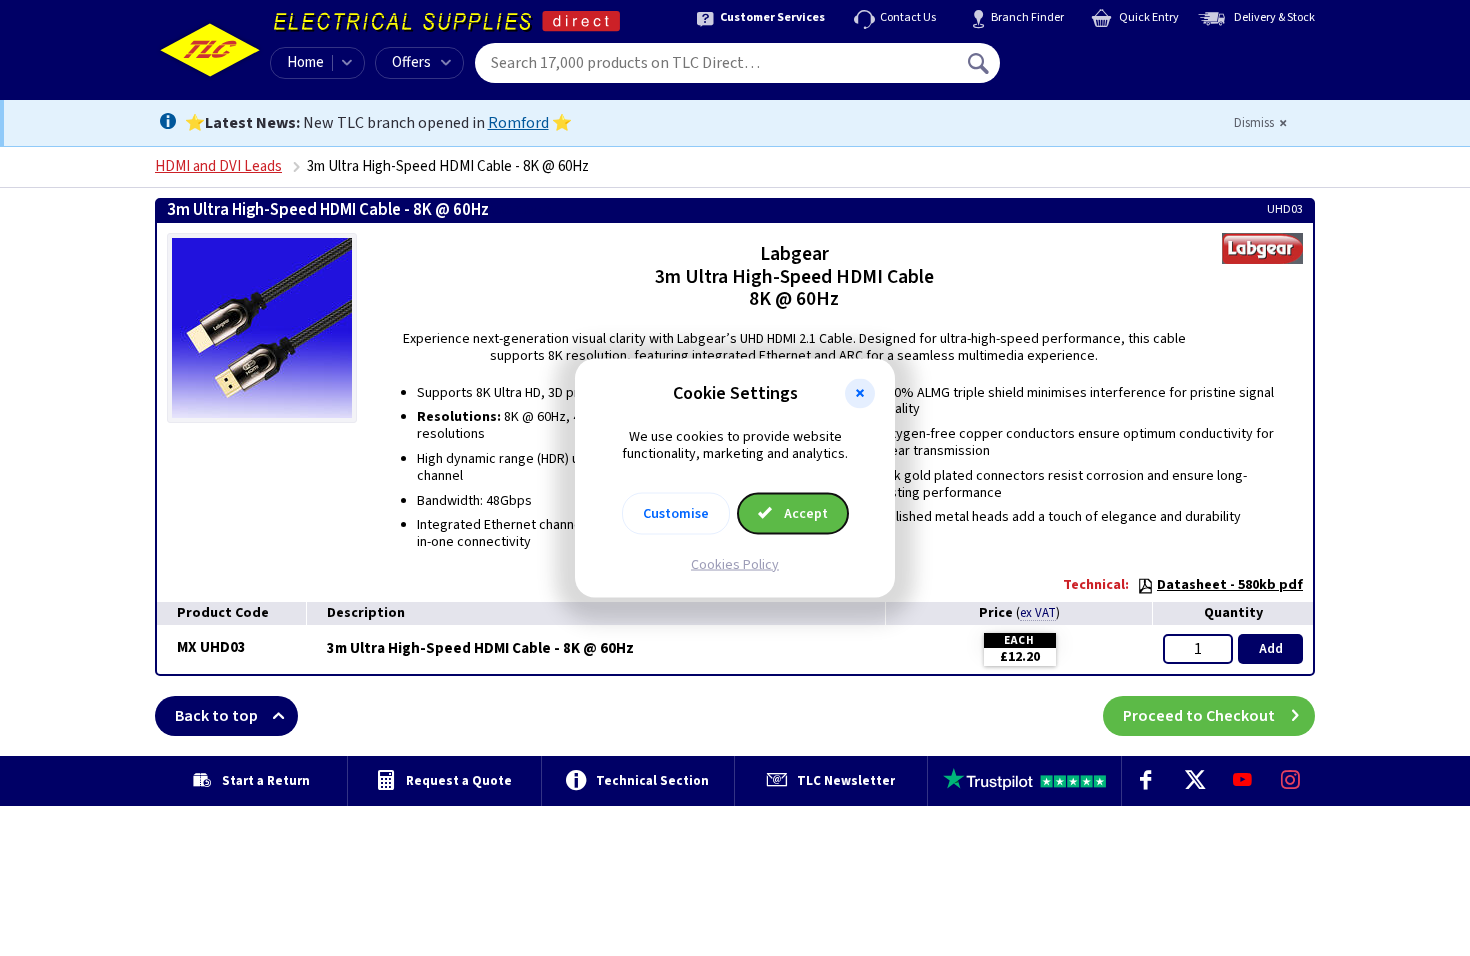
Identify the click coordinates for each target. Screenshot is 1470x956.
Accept (804, 513)
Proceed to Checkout (1199, 716)
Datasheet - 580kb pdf (1230, 585)
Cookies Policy (735, 564)
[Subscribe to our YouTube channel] (1242, 781)
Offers (411, 62)
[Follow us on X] (1194, 781)
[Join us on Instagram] (1291, 781)
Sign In (1106, 56)
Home (305, 62)
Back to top (216, 716)
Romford (518, 123)
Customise (676, 513)
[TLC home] (210, 50)
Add (1271, 649)
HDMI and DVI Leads (218, 166)
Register (1091, 70)
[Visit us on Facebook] (1146, 781)
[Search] (980, 63)
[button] (860, 394)
